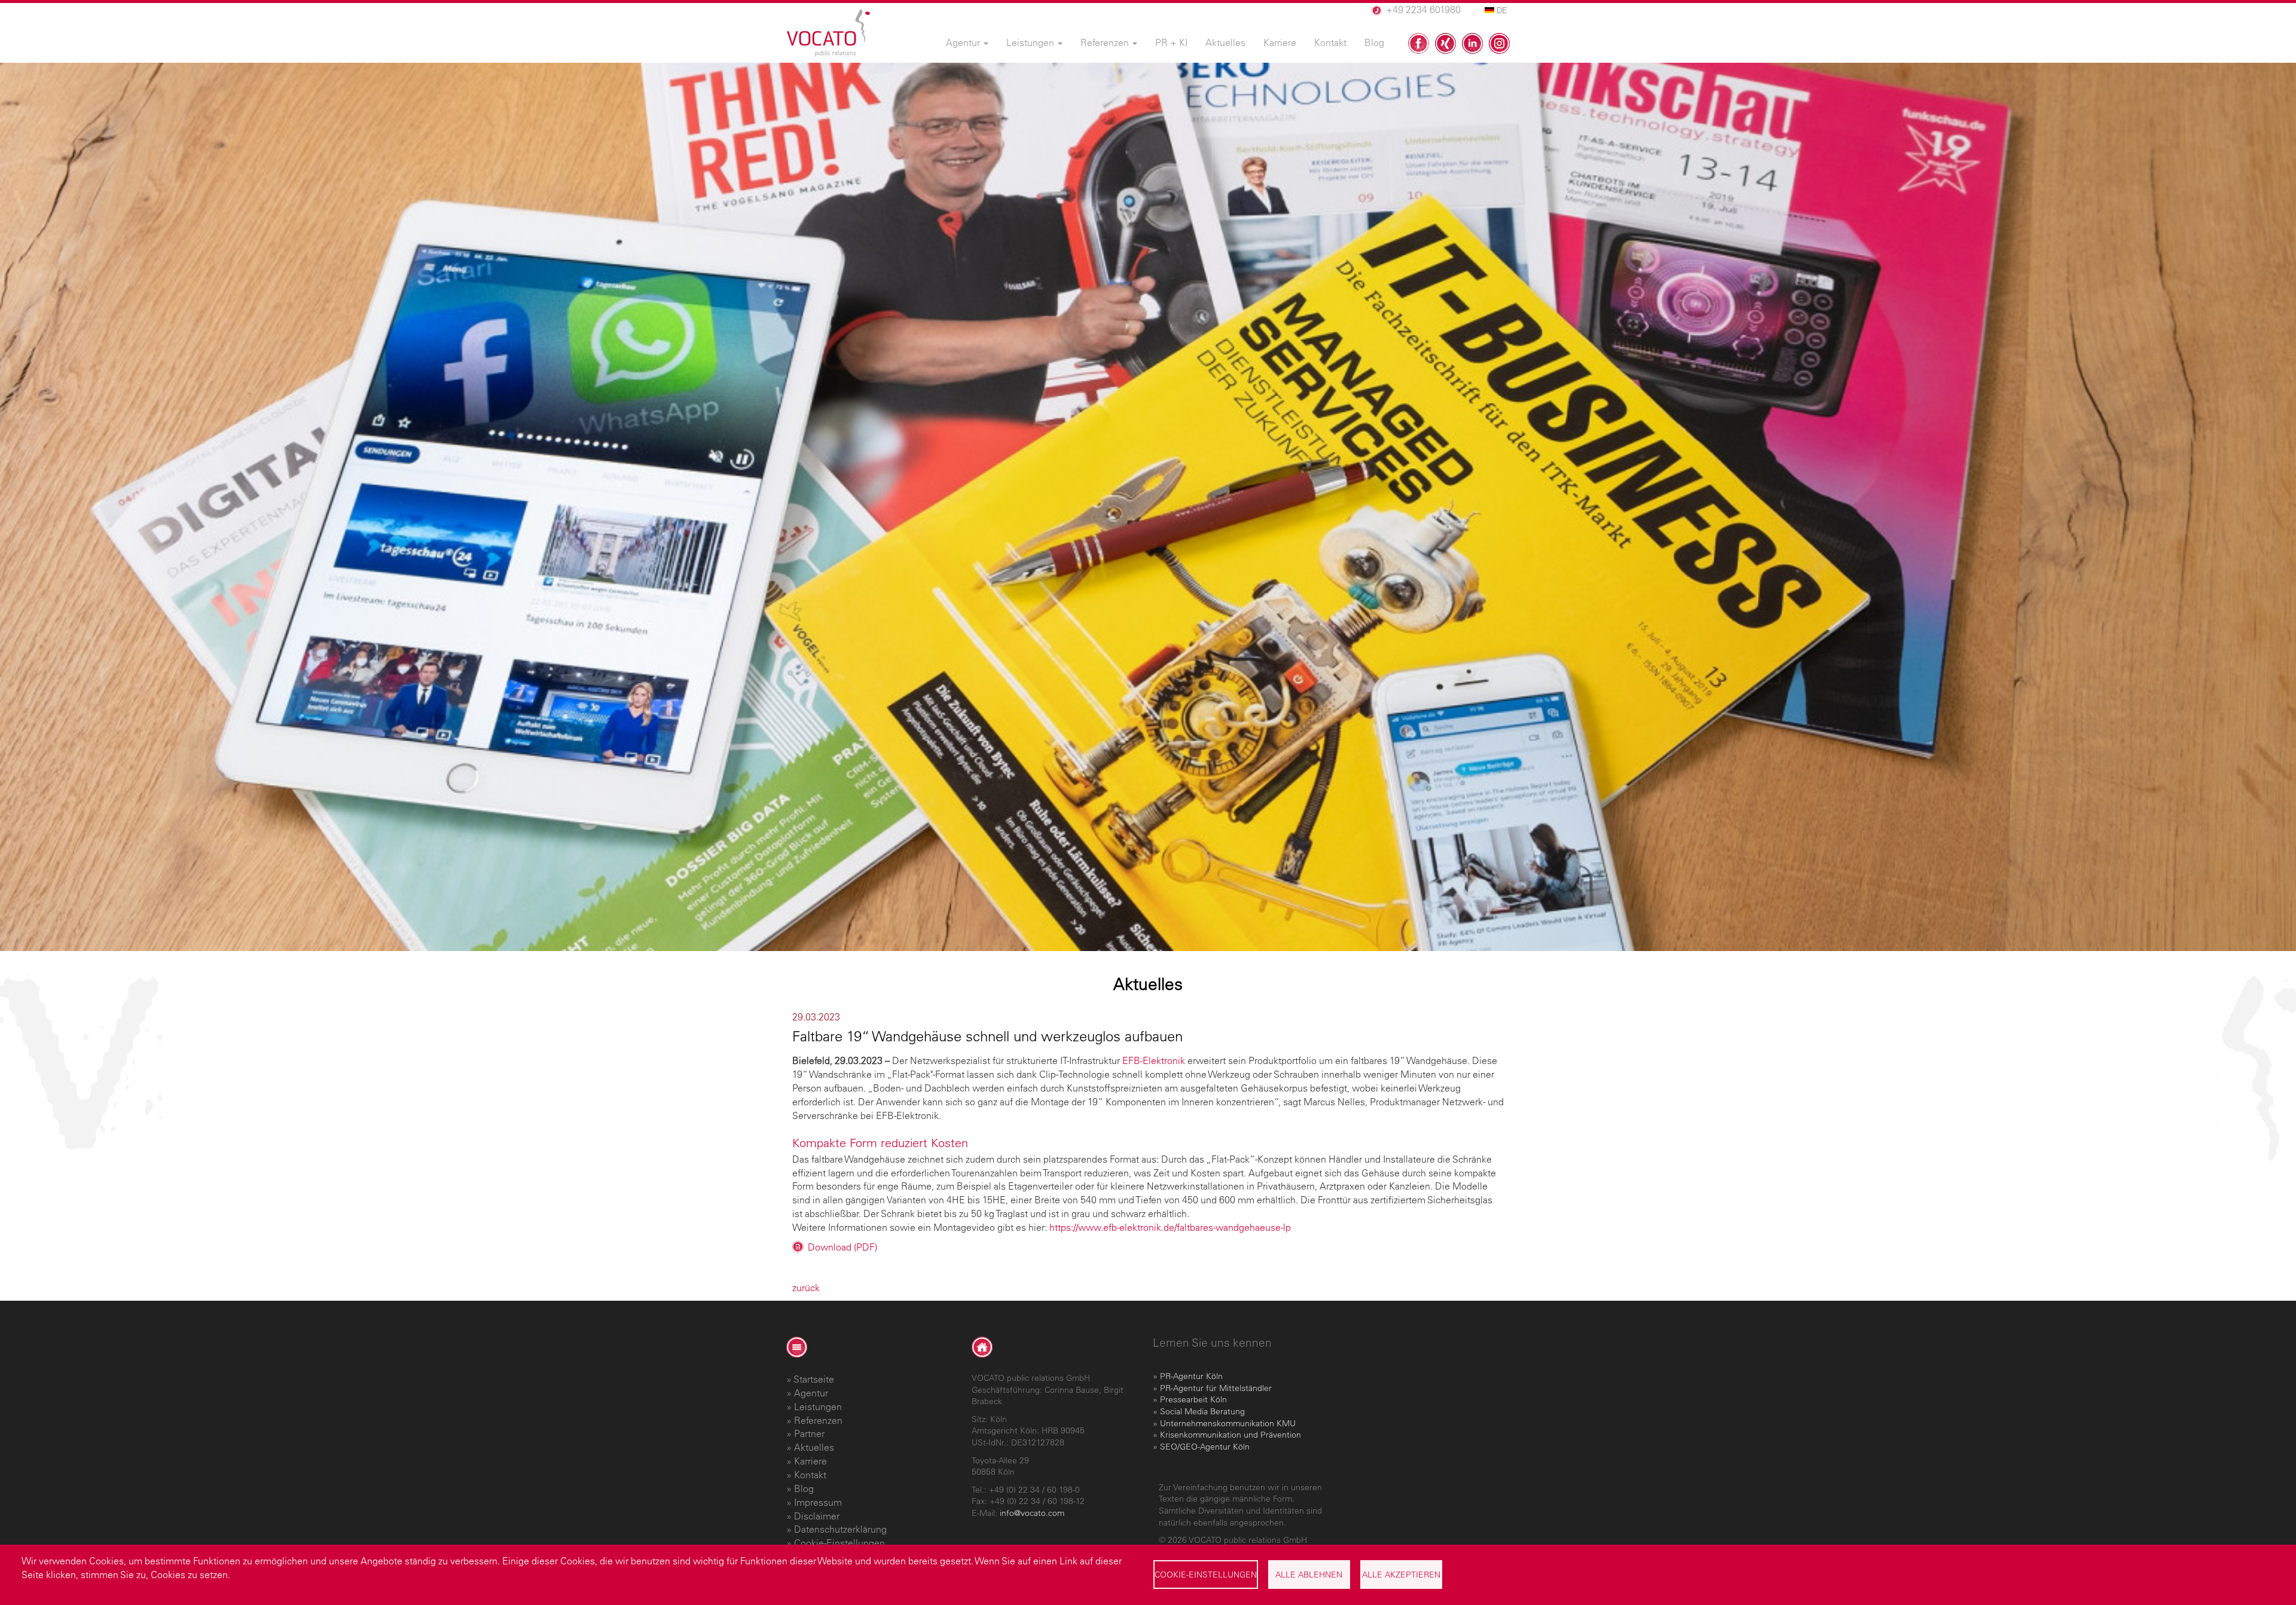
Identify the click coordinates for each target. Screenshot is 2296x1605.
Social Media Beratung (1202, 1411)
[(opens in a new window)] (1419, 43)
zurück (806, 1288)
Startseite (814, 1379)
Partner (809, 1433)
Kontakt (810, 1475)
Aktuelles (814, 1447)
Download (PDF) (842, 1247)
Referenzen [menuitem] (1106, 42)
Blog (804, 1488)
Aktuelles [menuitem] (1225, 42)
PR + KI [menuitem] (1171, 42)
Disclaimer (817, 1516)
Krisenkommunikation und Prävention (1231, 1435)
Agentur (811, 1393)
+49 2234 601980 (1423, 10)
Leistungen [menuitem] (1031, 42)
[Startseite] (828, 33)
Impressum (818, 1502)
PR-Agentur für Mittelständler (1216, 1388)
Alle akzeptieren (1401, 1575)
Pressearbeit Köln (1193, 1399)
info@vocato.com (1032, 1513)
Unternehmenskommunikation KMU (1228, 1423)
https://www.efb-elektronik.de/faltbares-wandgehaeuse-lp (1170, 1227)
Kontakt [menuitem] (1330, 42)
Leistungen (818, 1407)
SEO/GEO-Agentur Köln (1205, 1447)
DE (1501, 10)
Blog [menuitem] (1374, 42)
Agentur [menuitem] (964, 42)
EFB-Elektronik (1154, 1060)
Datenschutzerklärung (840, 1529)
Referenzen (818, 1420)
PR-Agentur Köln (1191, 1376)
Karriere (810, 1461)
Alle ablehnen (1309, 1575)
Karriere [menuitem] (1280, 42)
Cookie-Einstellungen (1206, 1575)
